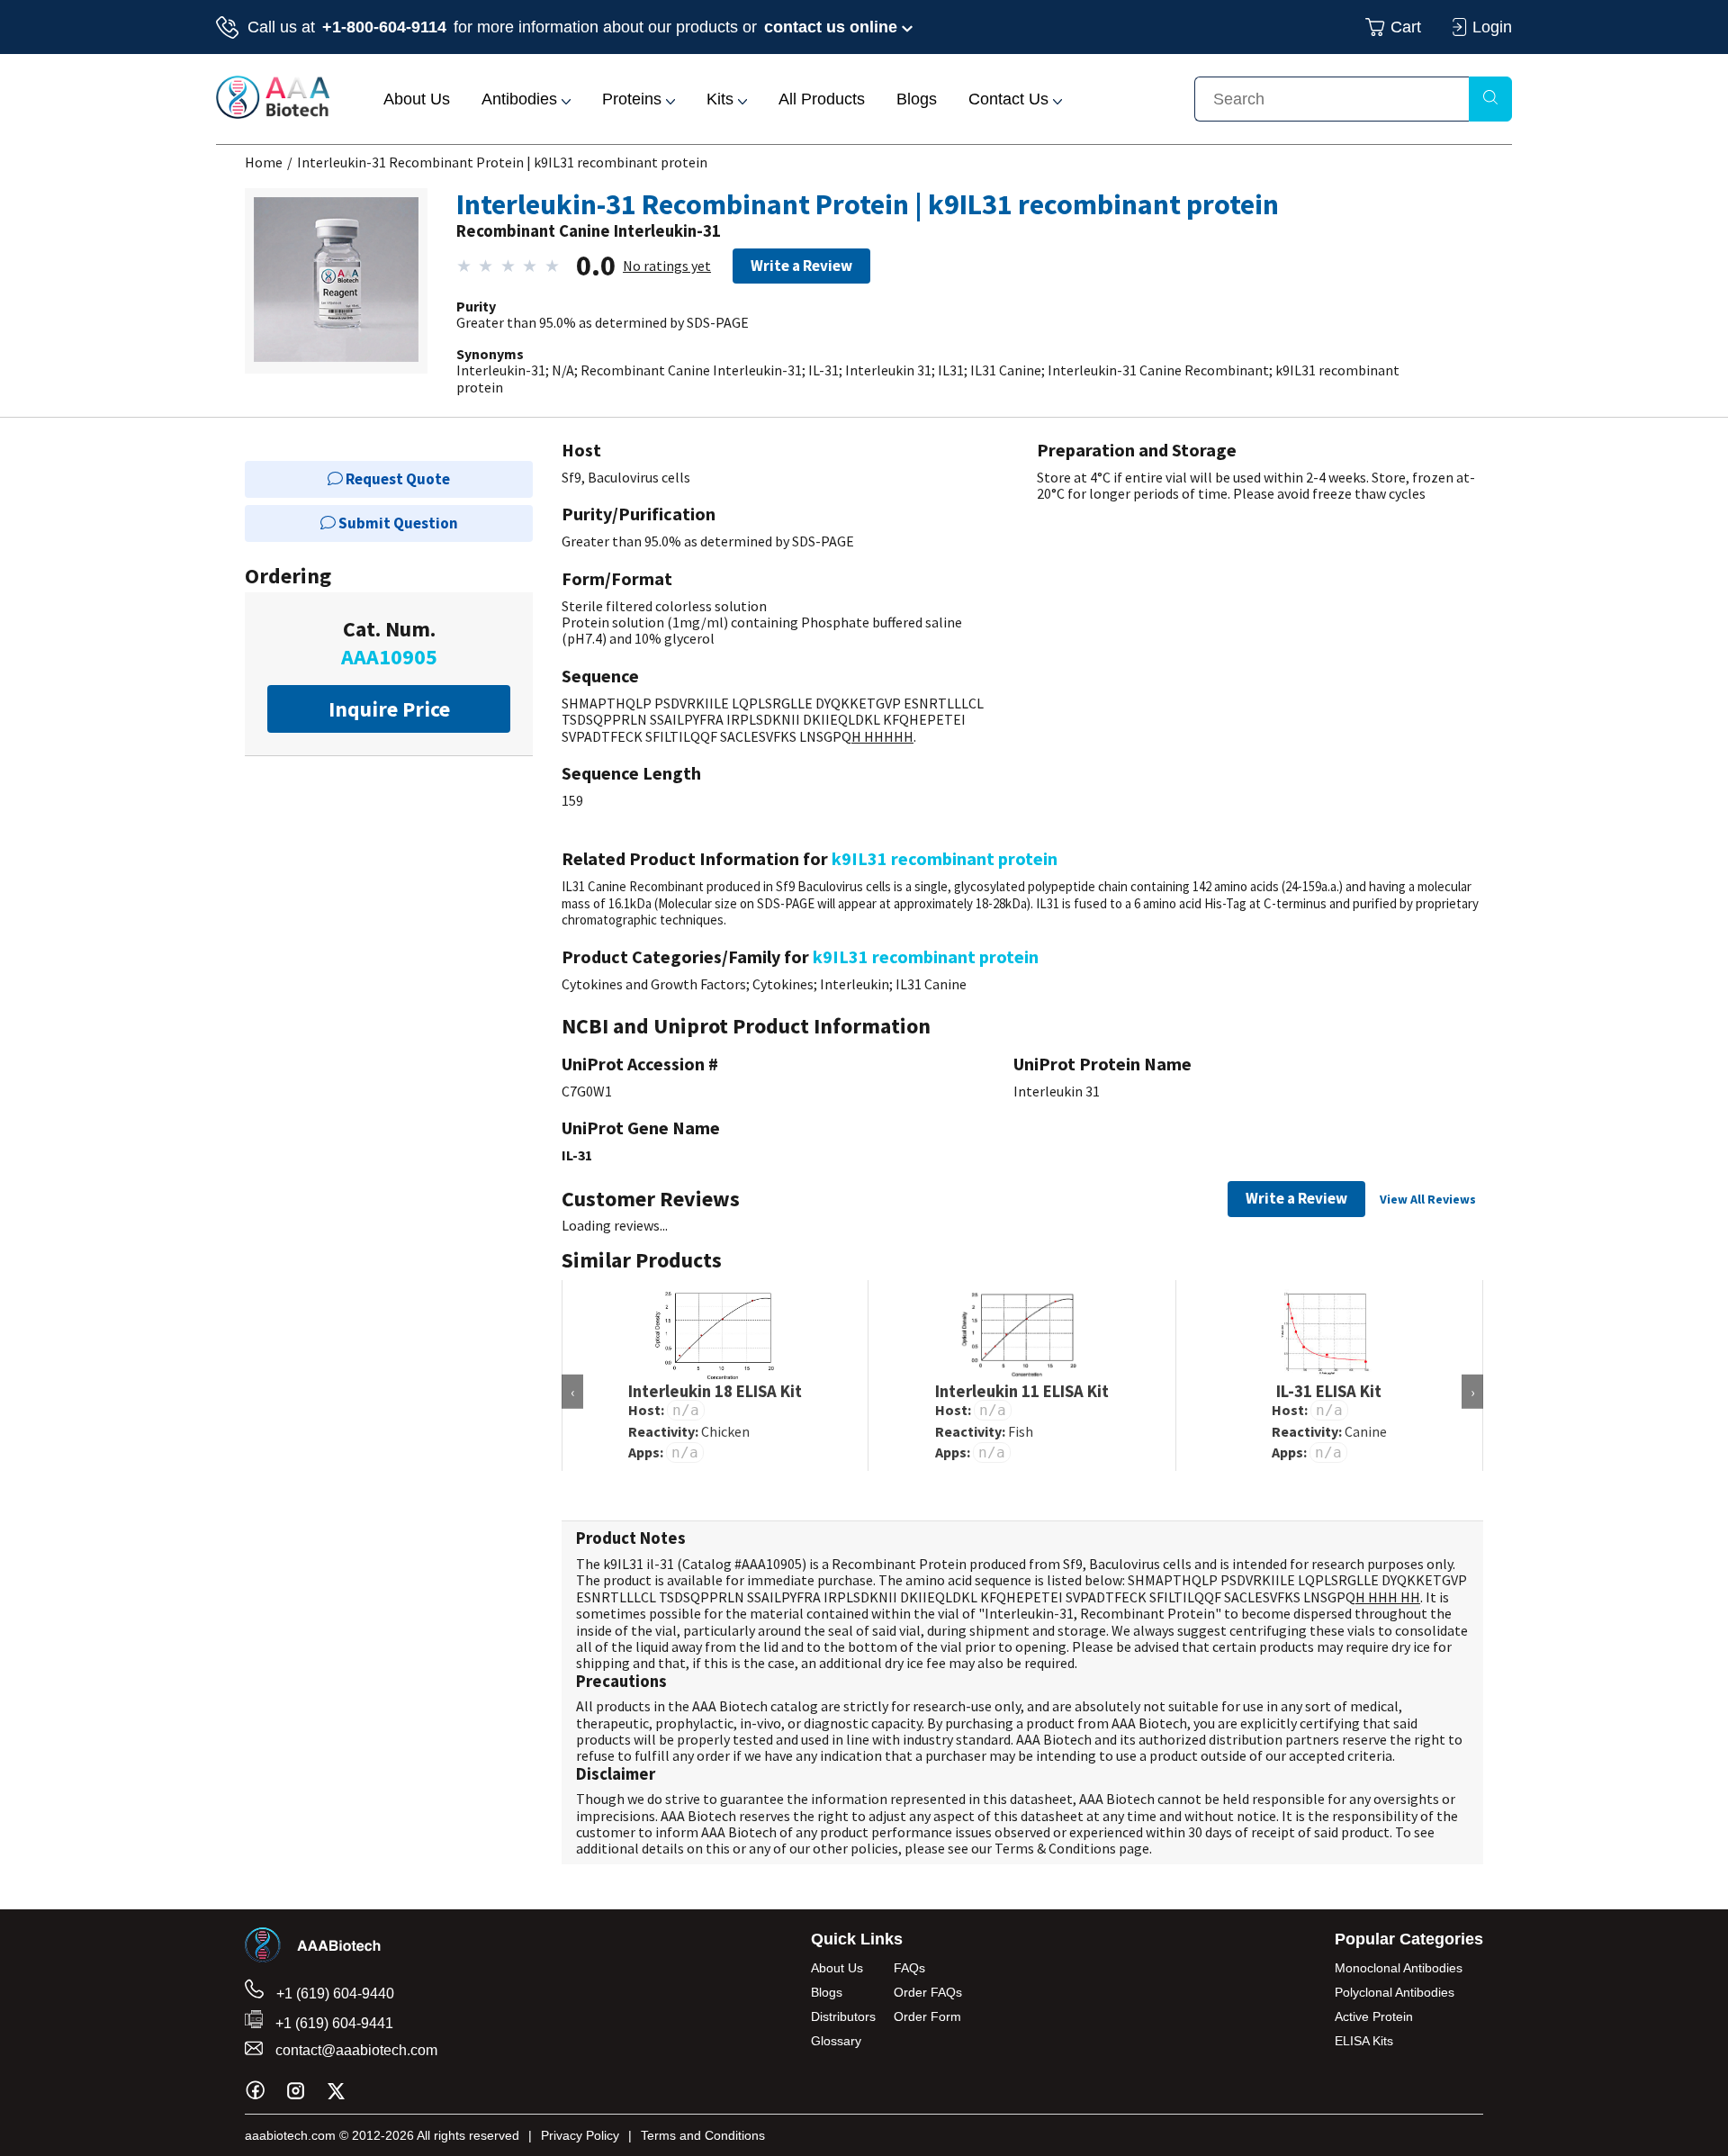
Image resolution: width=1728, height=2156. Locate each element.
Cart (1406, 27)
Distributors (843, 2016)
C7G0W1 (587, 1091)
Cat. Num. (389, 643)
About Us (417, 99)
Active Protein (1374, 2016)
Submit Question (397, 523)
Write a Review (801, 266)
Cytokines (783, 984)
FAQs (909, 1968)
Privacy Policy (580, 2135)
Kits (722, 99)
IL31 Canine (931, 984)
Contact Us (1011, 99)
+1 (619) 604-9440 (333, 1994)
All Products (822, 99)
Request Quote (396, 479)
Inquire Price (389, 709)
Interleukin (855, 984)
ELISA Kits (1364, 2041)
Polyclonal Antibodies (1395, 1992)
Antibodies (522, 99)
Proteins (634, 99)
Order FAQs (928, 1992)
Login (1492, 27)
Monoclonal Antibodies (1399, 1968)
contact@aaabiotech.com (355, 2050)
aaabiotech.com (290, 2135)
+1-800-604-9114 (384, 27)
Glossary (836, 2041)
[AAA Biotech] (273, 113)
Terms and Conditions (703, 2135)
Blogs (917, 99)
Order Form (927, 2016)
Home (264, 162)
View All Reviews (1428, 1199)
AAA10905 (772, 1564)
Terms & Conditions (1055, 1848)
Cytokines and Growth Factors (654, 984)
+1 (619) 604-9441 (333, 2023)
